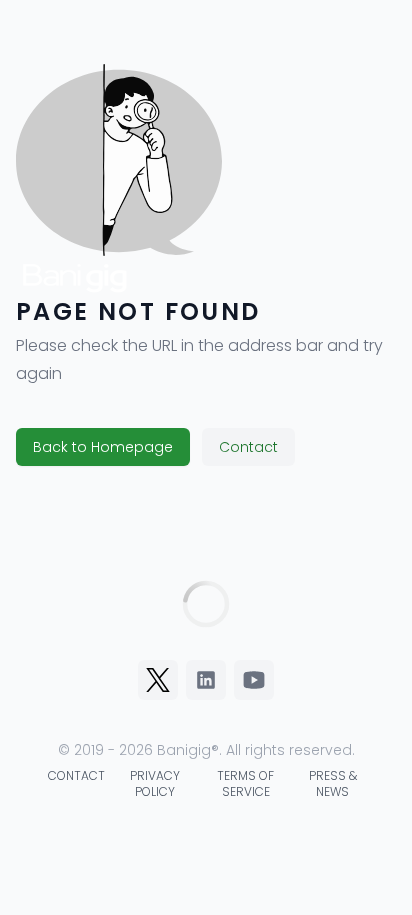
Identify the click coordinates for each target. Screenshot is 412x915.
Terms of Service (245, 784)
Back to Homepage (103, 447)
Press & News (333, 784)
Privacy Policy (155, 784)
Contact (248, 447)
